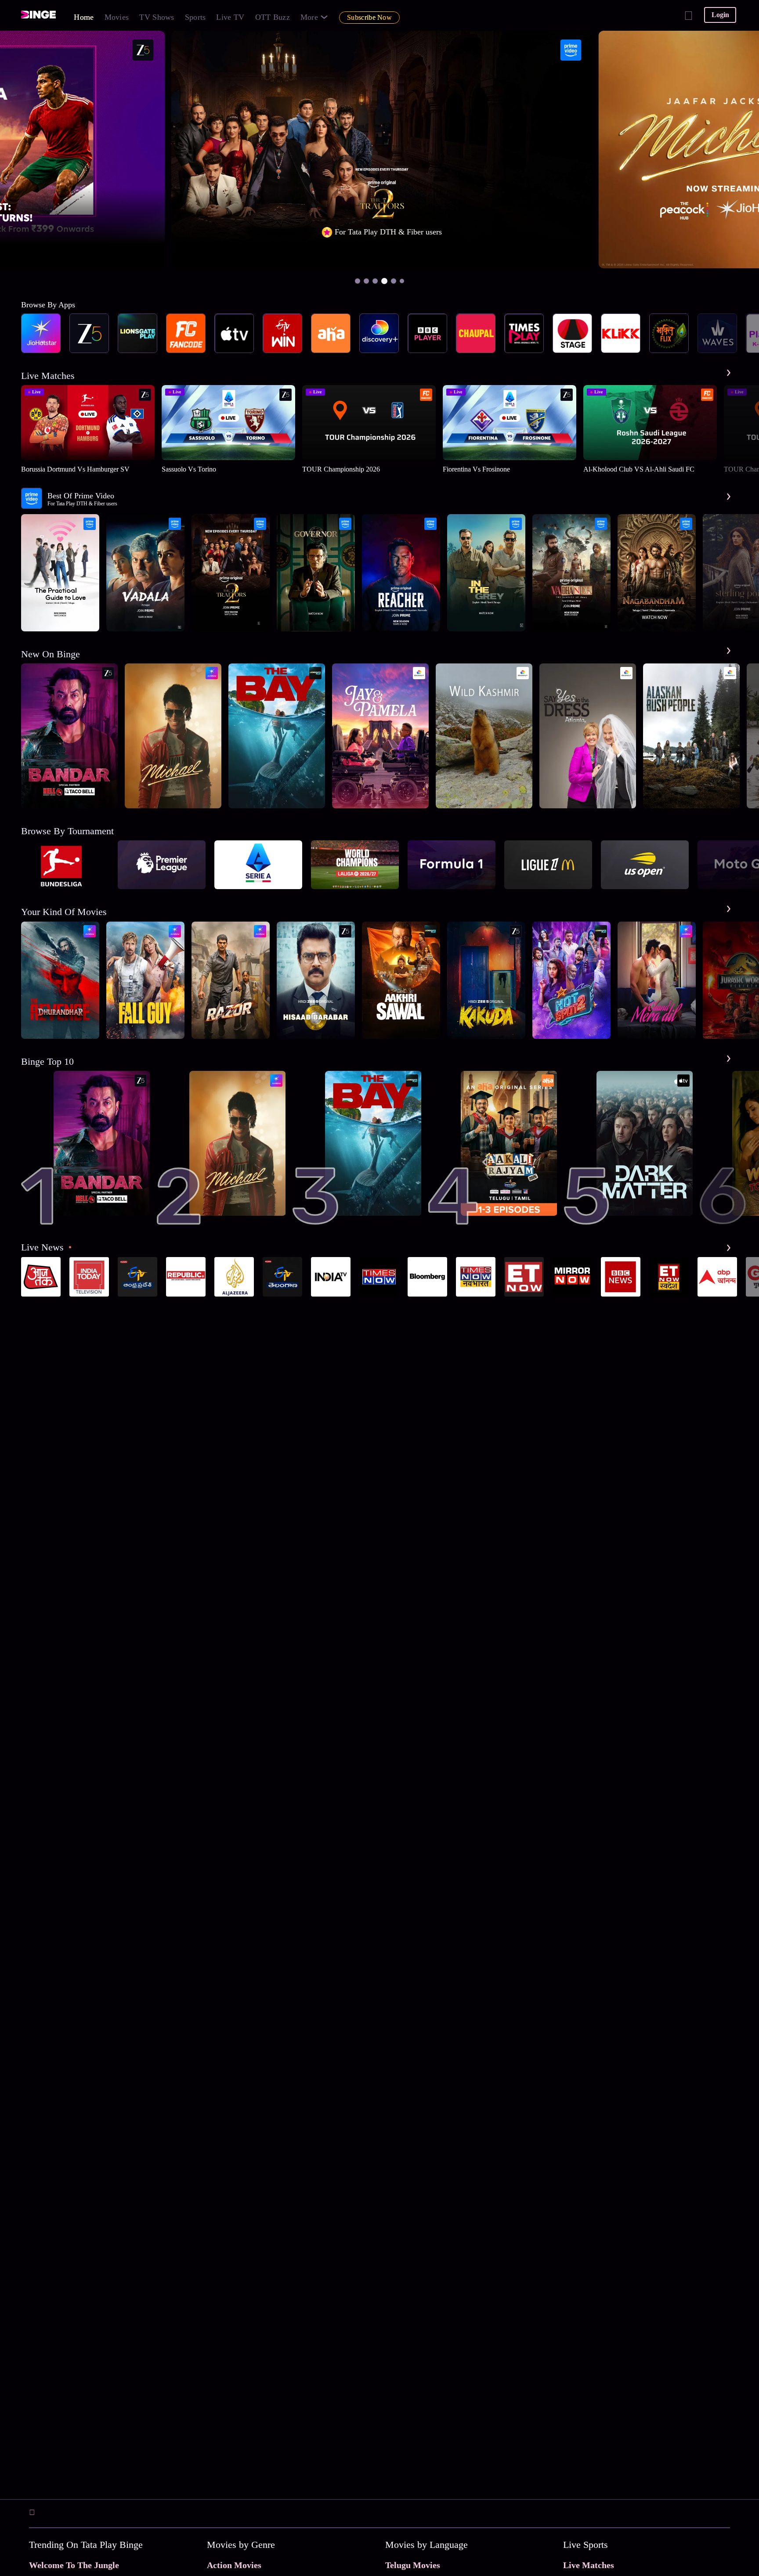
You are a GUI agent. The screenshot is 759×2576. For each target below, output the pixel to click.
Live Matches (589, 2565)
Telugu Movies (413, 2565)
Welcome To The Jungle (74, 2565)
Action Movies (234, 2565)
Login (720, 15)
